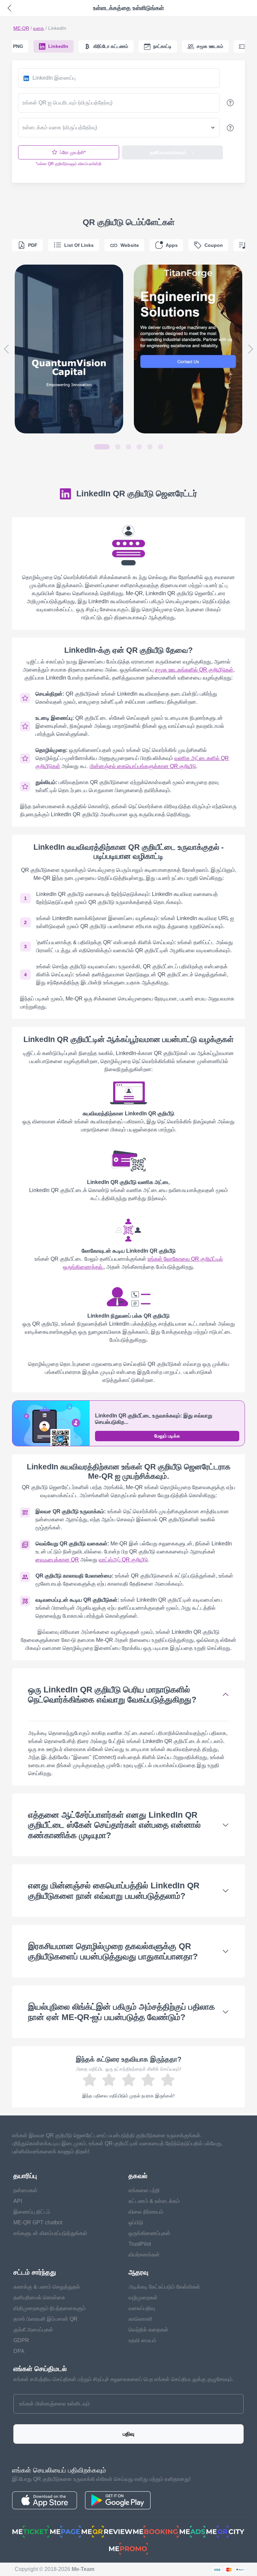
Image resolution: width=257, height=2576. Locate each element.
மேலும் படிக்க (167, 1436)
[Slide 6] (161, 447)
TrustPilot (140, 2244)
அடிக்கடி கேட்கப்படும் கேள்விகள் (164, 2287)
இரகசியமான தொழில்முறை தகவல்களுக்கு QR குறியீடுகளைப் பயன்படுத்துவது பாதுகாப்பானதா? (113, 1951)
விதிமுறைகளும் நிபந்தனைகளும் (50, 2308)
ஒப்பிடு (136, 2222)
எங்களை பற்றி (144, 2190)
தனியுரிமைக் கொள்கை (39, 2297)
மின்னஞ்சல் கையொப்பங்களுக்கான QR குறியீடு (143, 766)
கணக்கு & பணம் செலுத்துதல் (47, 2287)
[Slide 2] (118, 447)
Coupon (214, 245)
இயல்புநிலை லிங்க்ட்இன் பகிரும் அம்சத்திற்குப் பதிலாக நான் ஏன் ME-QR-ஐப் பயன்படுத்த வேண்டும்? (121, 2012)
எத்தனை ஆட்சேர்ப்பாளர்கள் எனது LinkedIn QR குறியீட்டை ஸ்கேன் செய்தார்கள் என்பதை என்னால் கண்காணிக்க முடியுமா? (114, 1825)
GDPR (21, 2340)
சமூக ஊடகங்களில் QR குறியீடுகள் (194, 670)
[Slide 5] (150, 447)
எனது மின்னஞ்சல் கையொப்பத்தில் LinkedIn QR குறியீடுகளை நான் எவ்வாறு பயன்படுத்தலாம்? (114, 1890)
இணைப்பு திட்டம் (32, 2212)
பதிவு (128, 2434)
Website (130, 245)
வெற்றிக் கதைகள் (148, 2330)
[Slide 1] (102, 447)
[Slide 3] (128, 447)
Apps (172, 245)
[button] (6, 349)
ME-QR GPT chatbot (38, 2222)
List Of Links (79, 245)
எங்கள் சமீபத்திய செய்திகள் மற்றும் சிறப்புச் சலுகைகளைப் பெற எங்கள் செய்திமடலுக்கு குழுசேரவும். (123, 2379)
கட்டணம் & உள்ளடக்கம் (154, 2201)
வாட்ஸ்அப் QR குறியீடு (123, 1560)
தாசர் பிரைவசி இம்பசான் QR (46, 2319)
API (18, 2201)
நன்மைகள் (25, 2190)
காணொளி (141, 2319)
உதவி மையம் (142, 2340)
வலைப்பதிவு (142, 2308)
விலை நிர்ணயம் (146, 2212)
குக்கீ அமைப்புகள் (33, 2330)
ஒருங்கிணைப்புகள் (149, 2233)
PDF (33, 245)
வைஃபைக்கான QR (57, 1560)
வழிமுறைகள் (143, 2297)
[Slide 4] (139, 447)
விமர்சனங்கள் (144, 2255)
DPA (19, 2351)
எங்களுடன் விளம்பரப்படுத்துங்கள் (50, 2233)
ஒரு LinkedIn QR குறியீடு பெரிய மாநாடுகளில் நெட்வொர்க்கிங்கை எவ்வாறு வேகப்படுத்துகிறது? (112, 1694)
